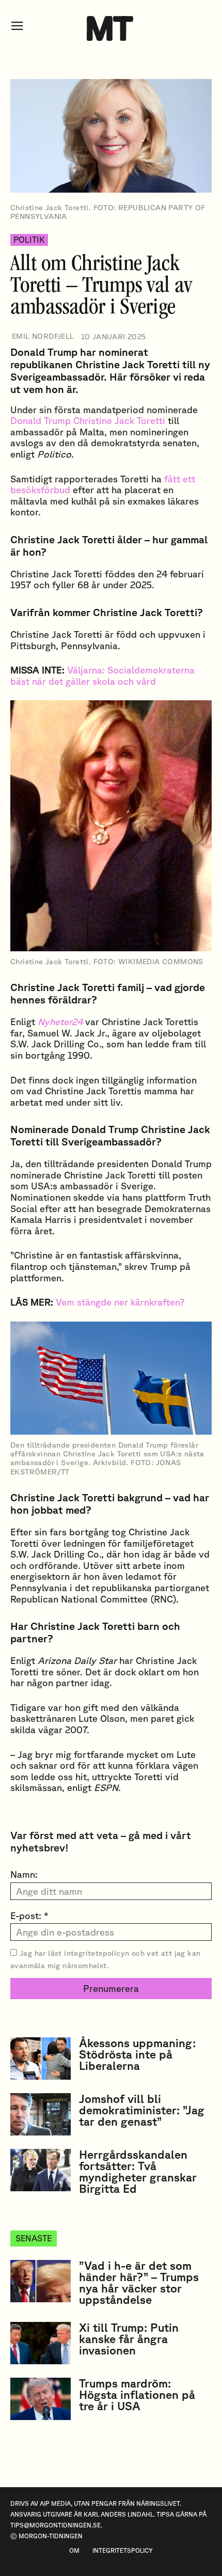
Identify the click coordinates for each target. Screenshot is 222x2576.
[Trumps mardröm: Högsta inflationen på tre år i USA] (41, 2399)
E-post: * (29, 1915)
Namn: (24, 1874)
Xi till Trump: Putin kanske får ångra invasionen (129, 2339)
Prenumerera (111, 1988)
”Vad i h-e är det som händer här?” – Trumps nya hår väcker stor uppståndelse (139, 2282)
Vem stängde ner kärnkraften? (120, 1302)
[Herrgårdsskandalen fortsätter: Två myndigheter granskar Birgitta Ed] (41, 2170)
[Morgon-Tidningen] (111, 28)
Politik (29, 240)
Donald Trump (41, 420)
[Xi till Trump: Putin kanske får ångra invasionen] (41, 2343)
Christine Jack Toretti (119, 420)
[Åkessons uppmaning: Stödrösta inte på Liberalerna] (41, 2059)
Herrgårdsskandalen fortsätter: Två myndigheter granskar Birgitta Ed (138, 2171)
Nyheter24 (60, 1022)
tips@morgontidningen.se (55, 2525)
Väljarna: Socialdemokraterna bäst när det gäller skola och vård (102, 676)
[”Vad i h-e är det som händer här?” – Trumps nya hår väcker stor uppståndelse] (41, 2281)
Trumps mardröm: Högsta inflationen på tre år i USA (137, 2394)
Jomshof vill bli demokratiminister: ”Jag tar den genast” (142, 2110)
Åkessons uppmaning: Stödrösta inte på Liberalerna (137, 2054)
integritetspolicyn (97, 1953)
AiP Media (55, 2503)
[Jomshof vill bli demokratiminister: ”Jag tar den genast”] (41, 2114)
